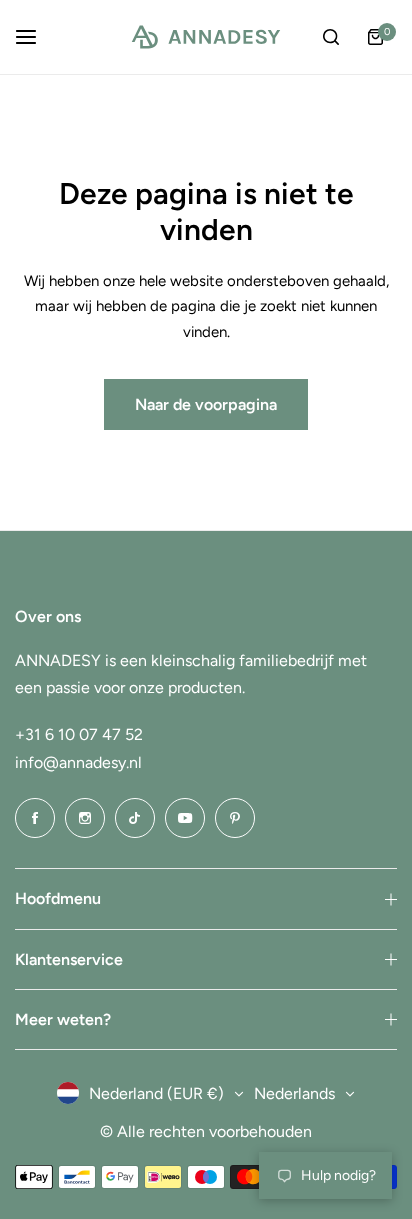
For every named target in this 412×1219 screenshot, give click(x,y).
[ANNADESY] (206, 37)
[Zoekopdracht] (331, 37)
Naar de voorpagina (206, 404)
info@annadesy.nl (78, 762)
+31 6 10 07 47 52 (79, 734)
